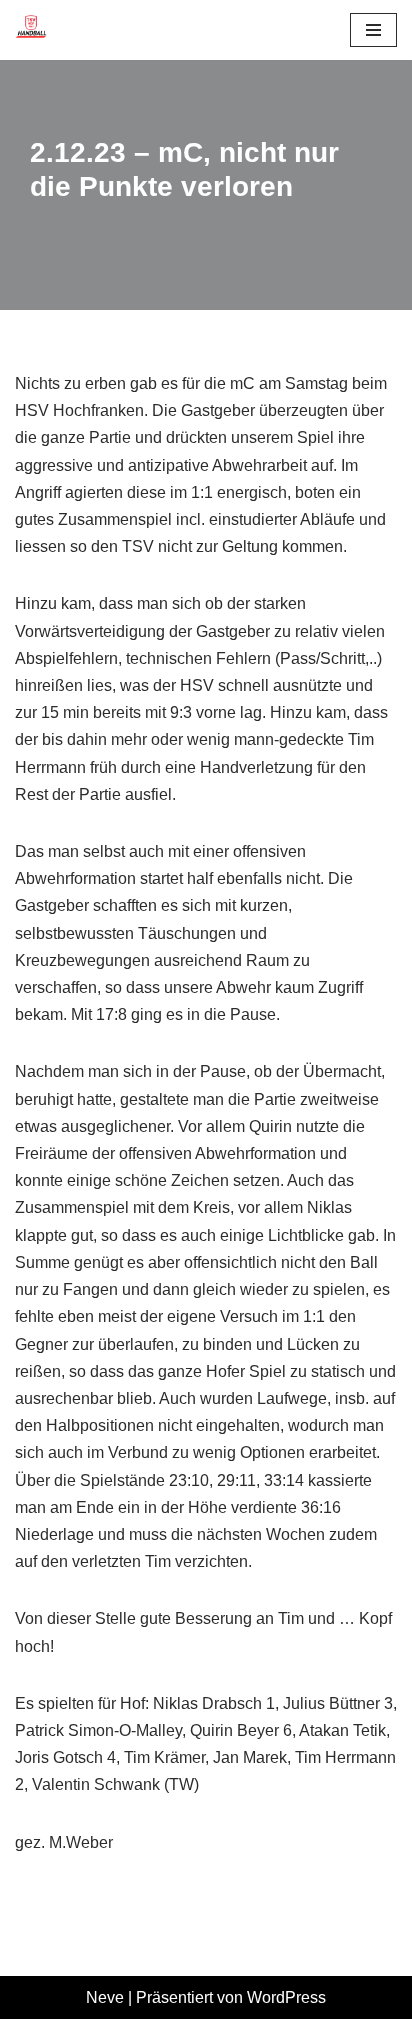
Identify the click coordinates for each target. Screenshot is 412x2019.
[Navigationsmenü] (373, 30)
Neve (105, 1997)
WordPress (286, 1997)
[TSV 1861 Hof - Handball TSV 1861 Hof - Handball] (31, 30)
